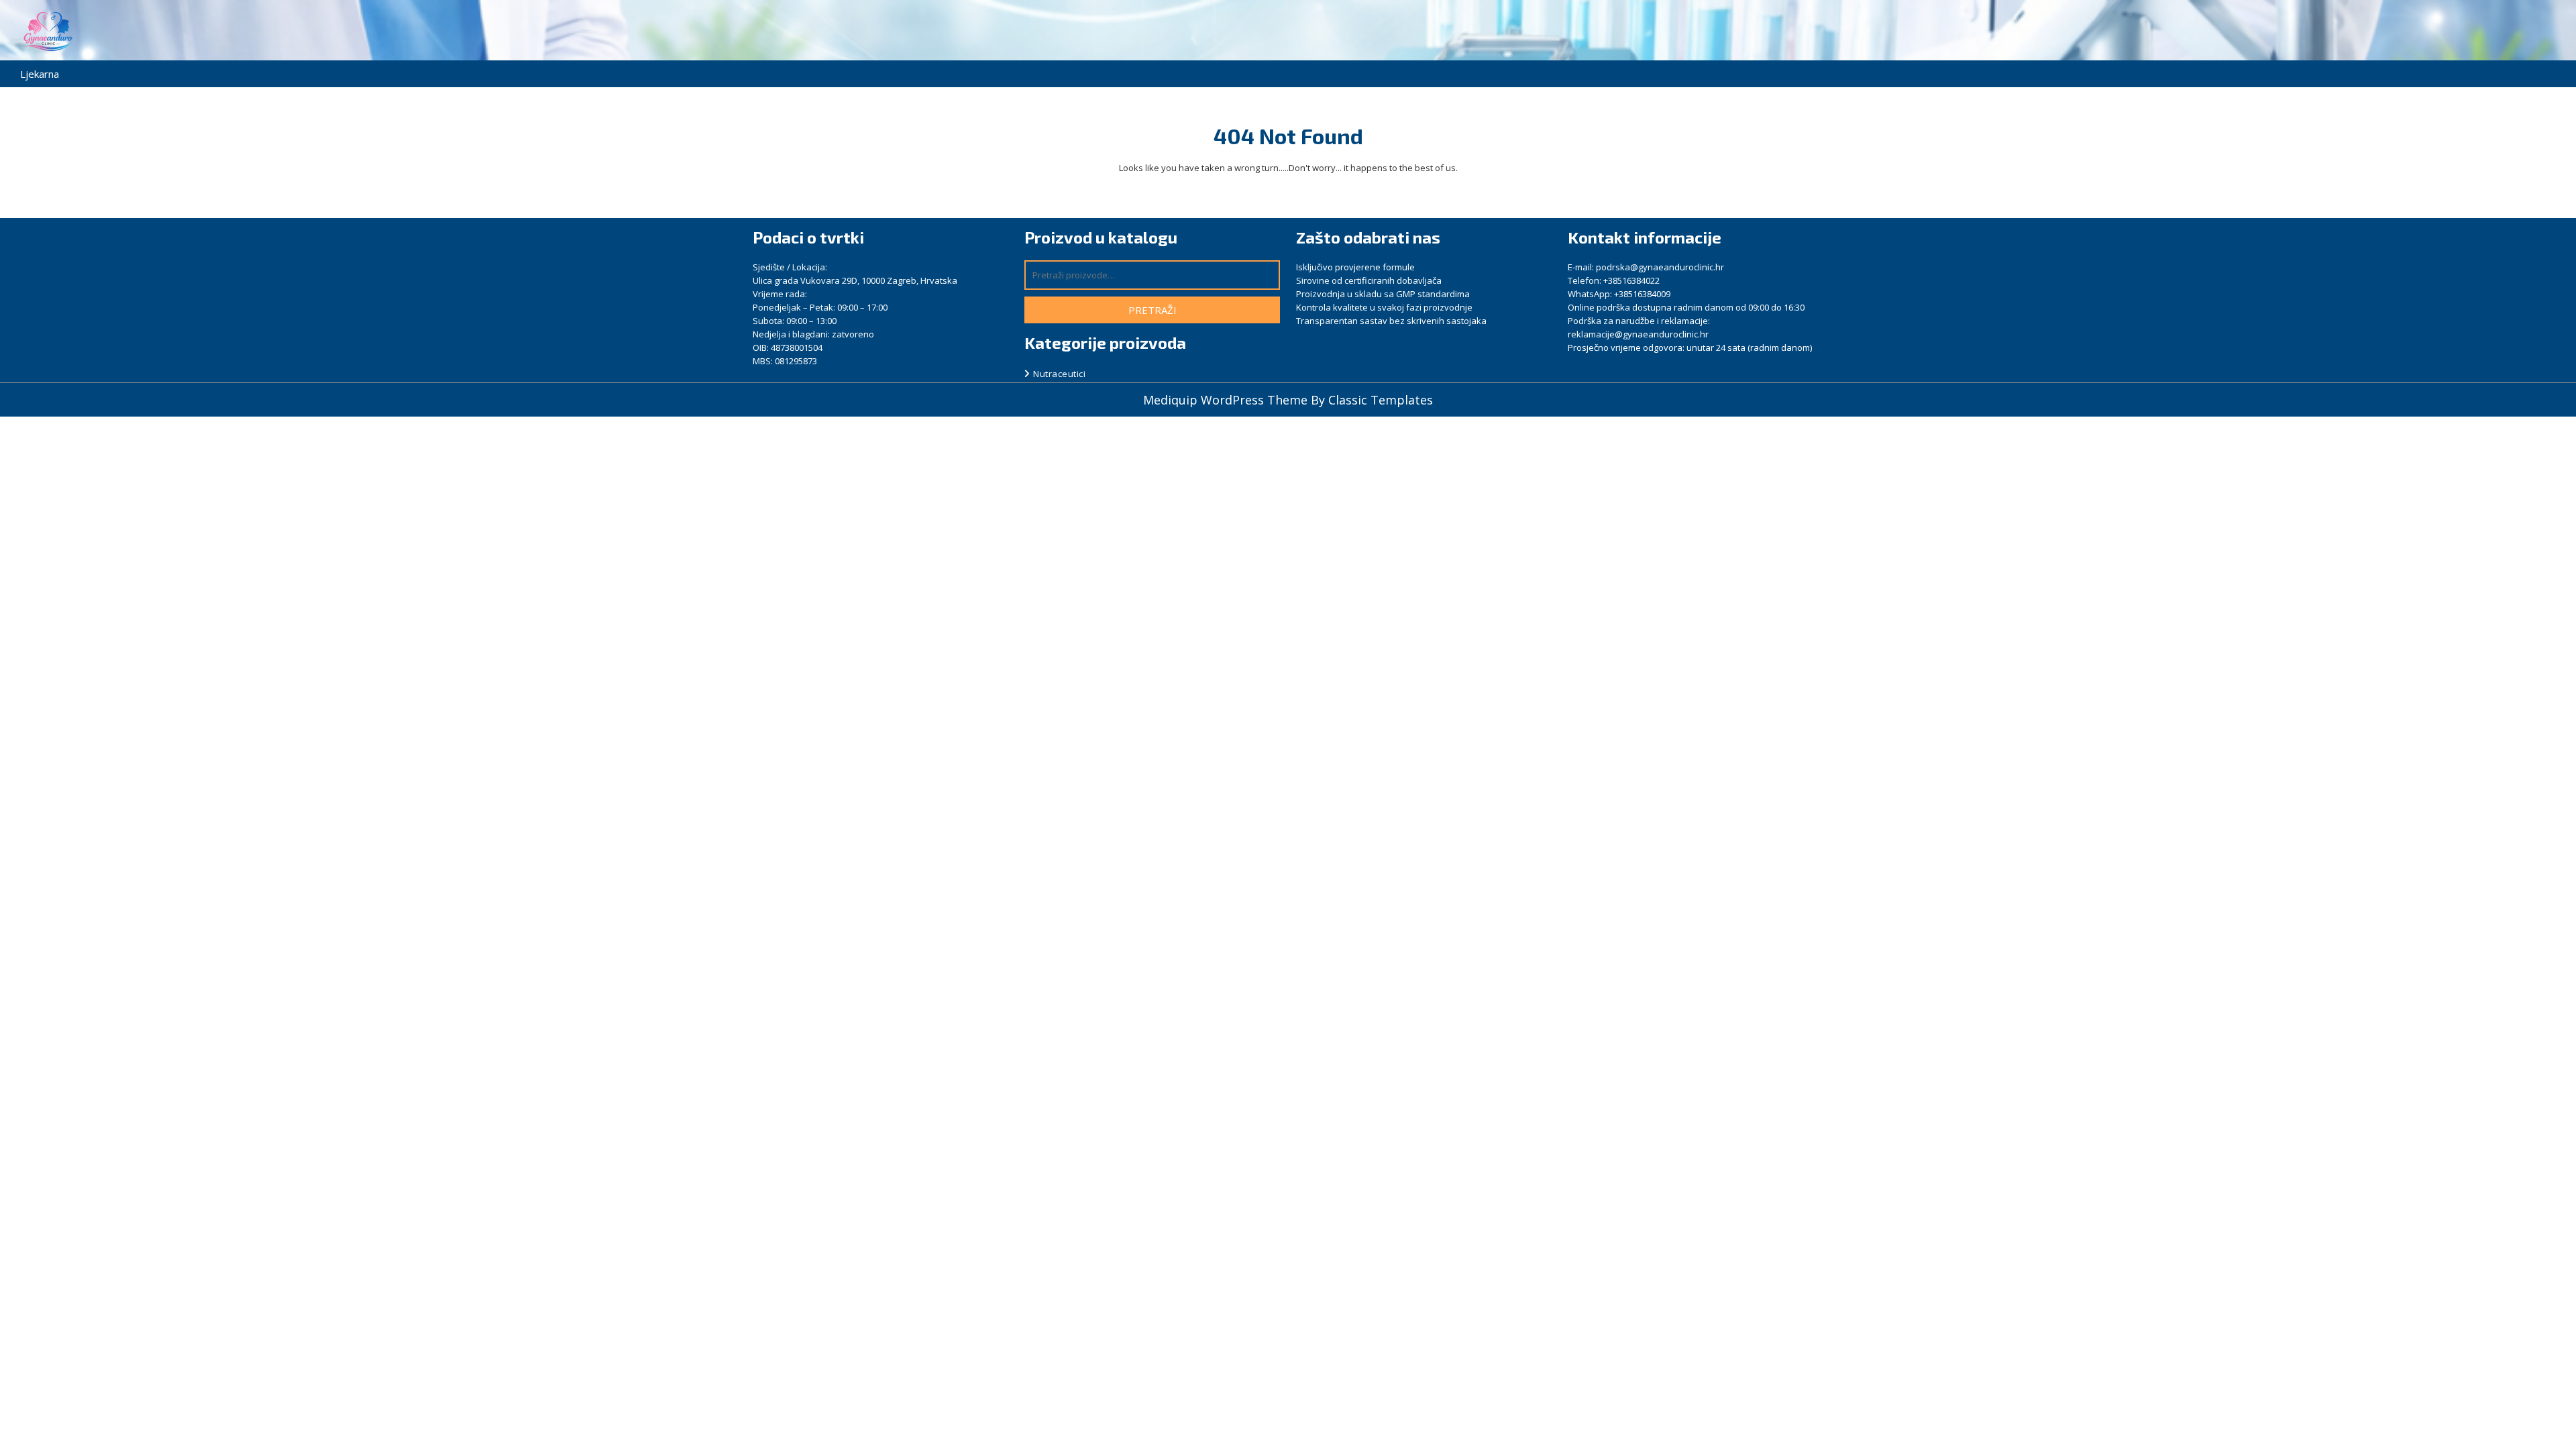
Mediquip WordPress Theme (1227, 400)
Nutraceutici (1059, 374)
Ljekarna (40, 74)
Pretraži (1152, 310)
